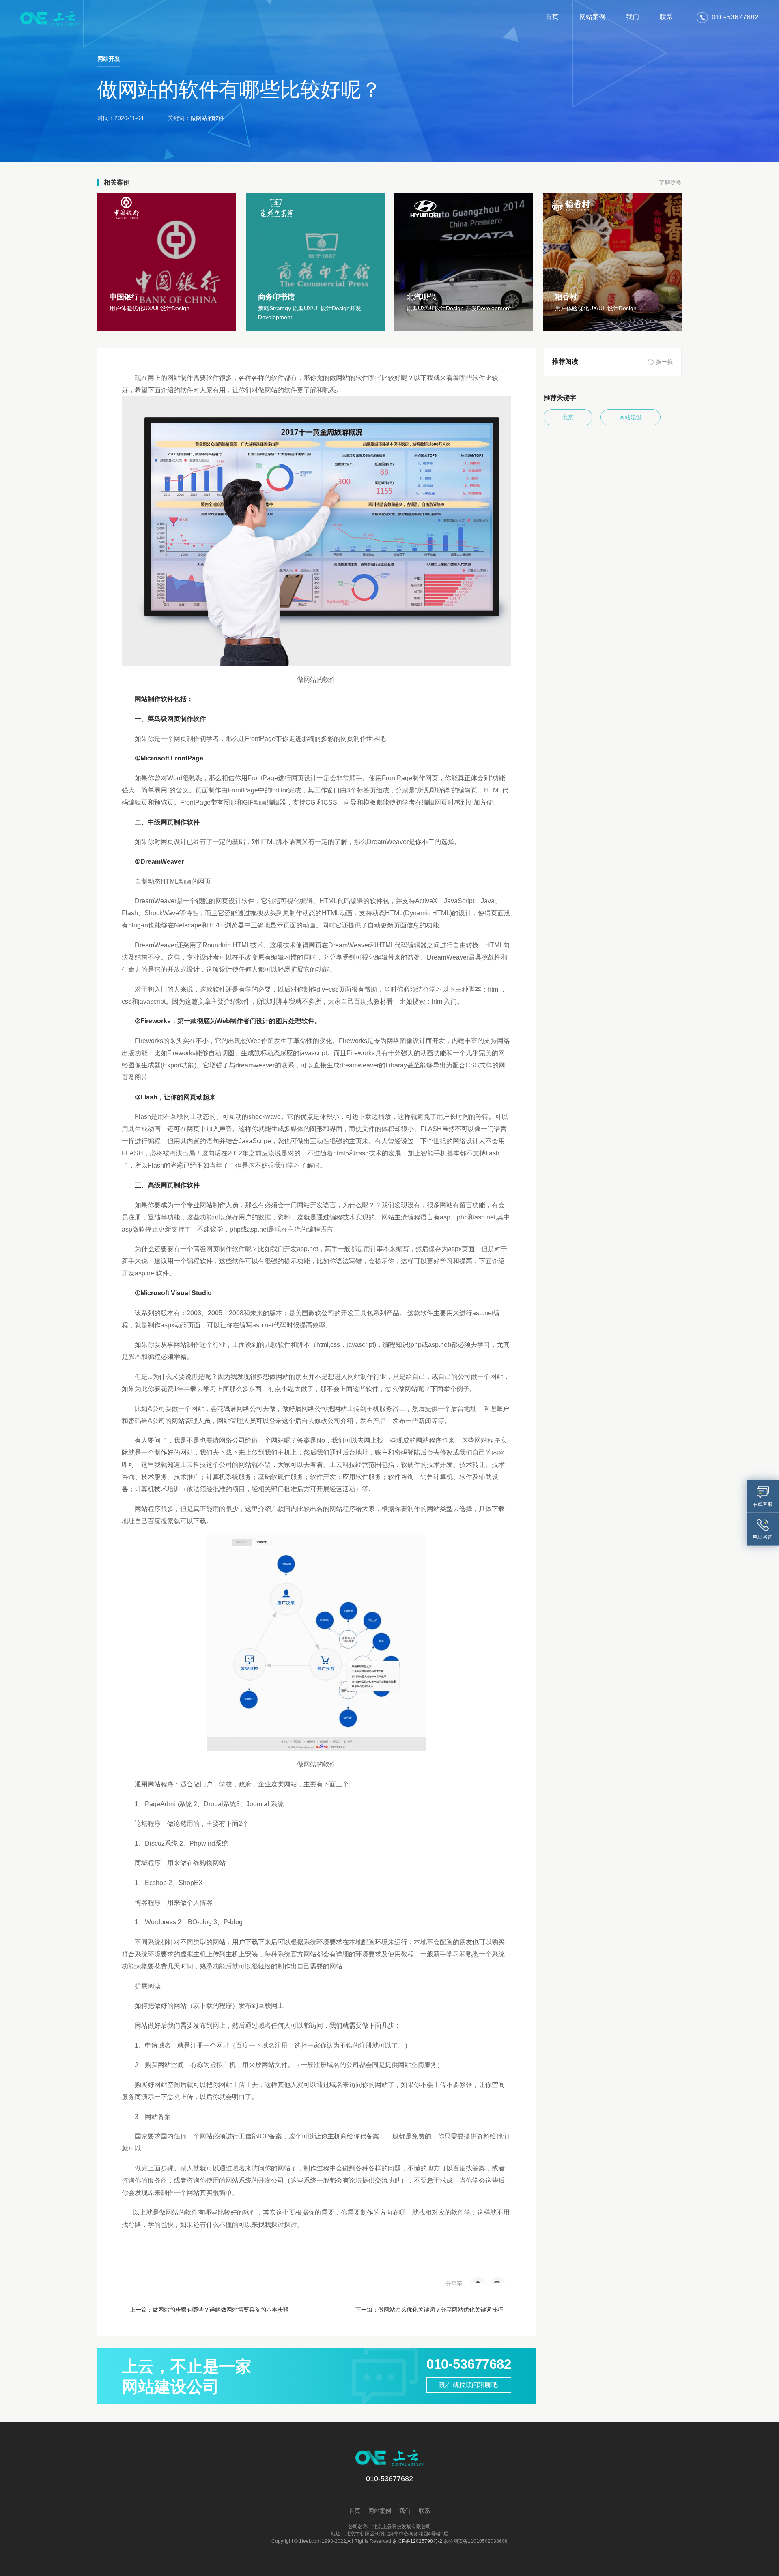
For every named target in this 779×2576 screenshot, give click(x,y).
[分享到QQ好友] (478, 2280)
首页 (552, 17)
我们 (633, 17)
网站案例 (592, 17)
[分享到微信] (498, 2280)
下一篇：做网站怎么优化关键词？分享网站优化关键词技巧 (429, 2310)
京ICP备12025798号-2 (417, 2541)
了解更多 (670, 182)
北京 (568, 417)
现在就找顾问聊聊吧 (469, 2385)
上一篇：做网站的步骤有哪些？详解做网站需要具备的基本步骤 (209, 2310)
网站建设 (631, 417)
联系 (666, 17)
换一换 (665, 362)
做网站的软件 (207, 118)
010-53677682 (469, 2364)
